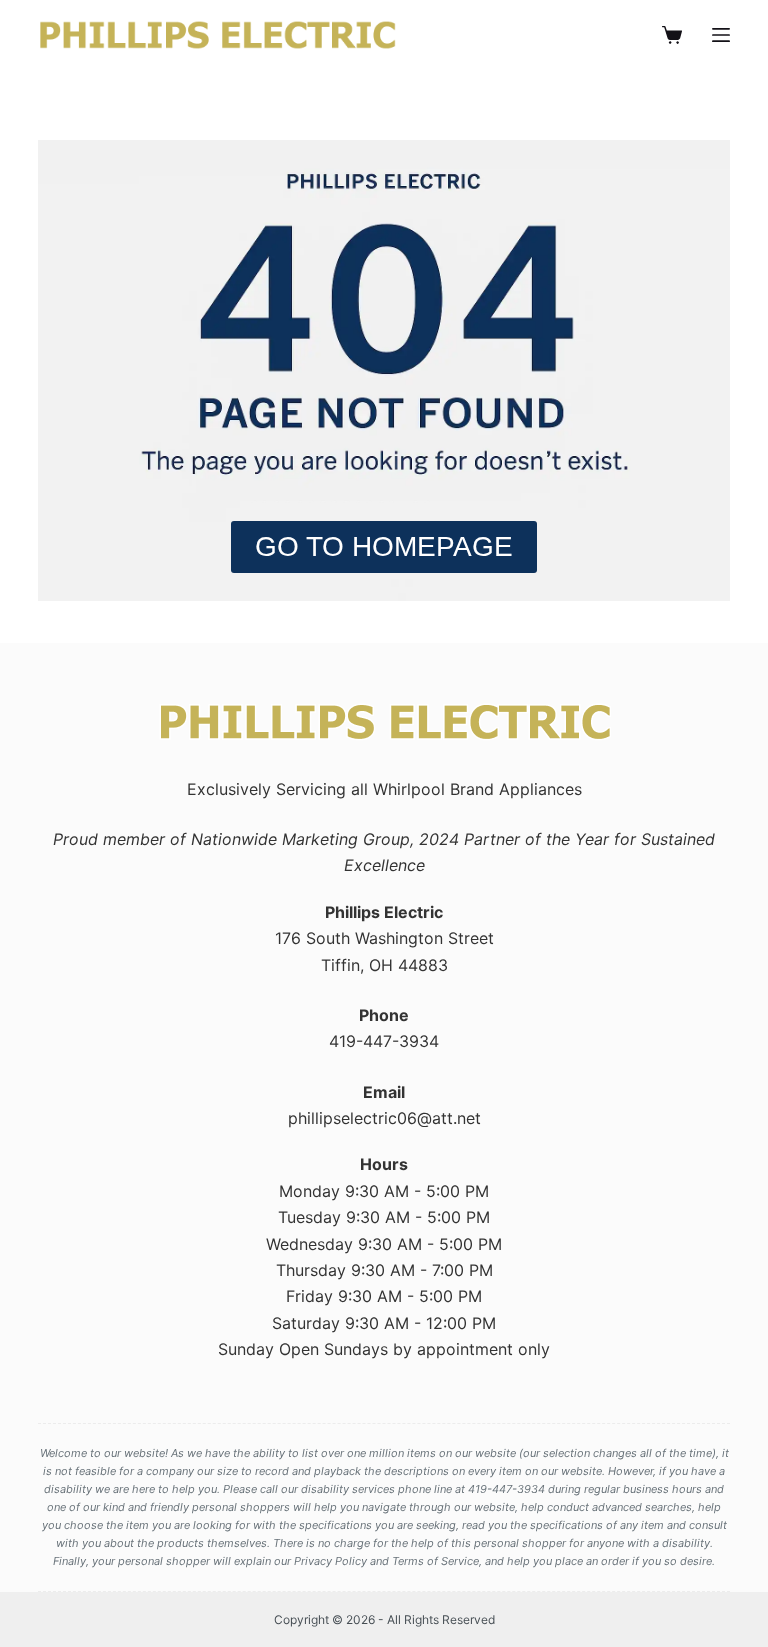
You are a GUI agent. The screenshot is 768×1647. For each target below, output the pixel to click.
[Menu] (721, 35)
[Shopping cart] (672, 35)
